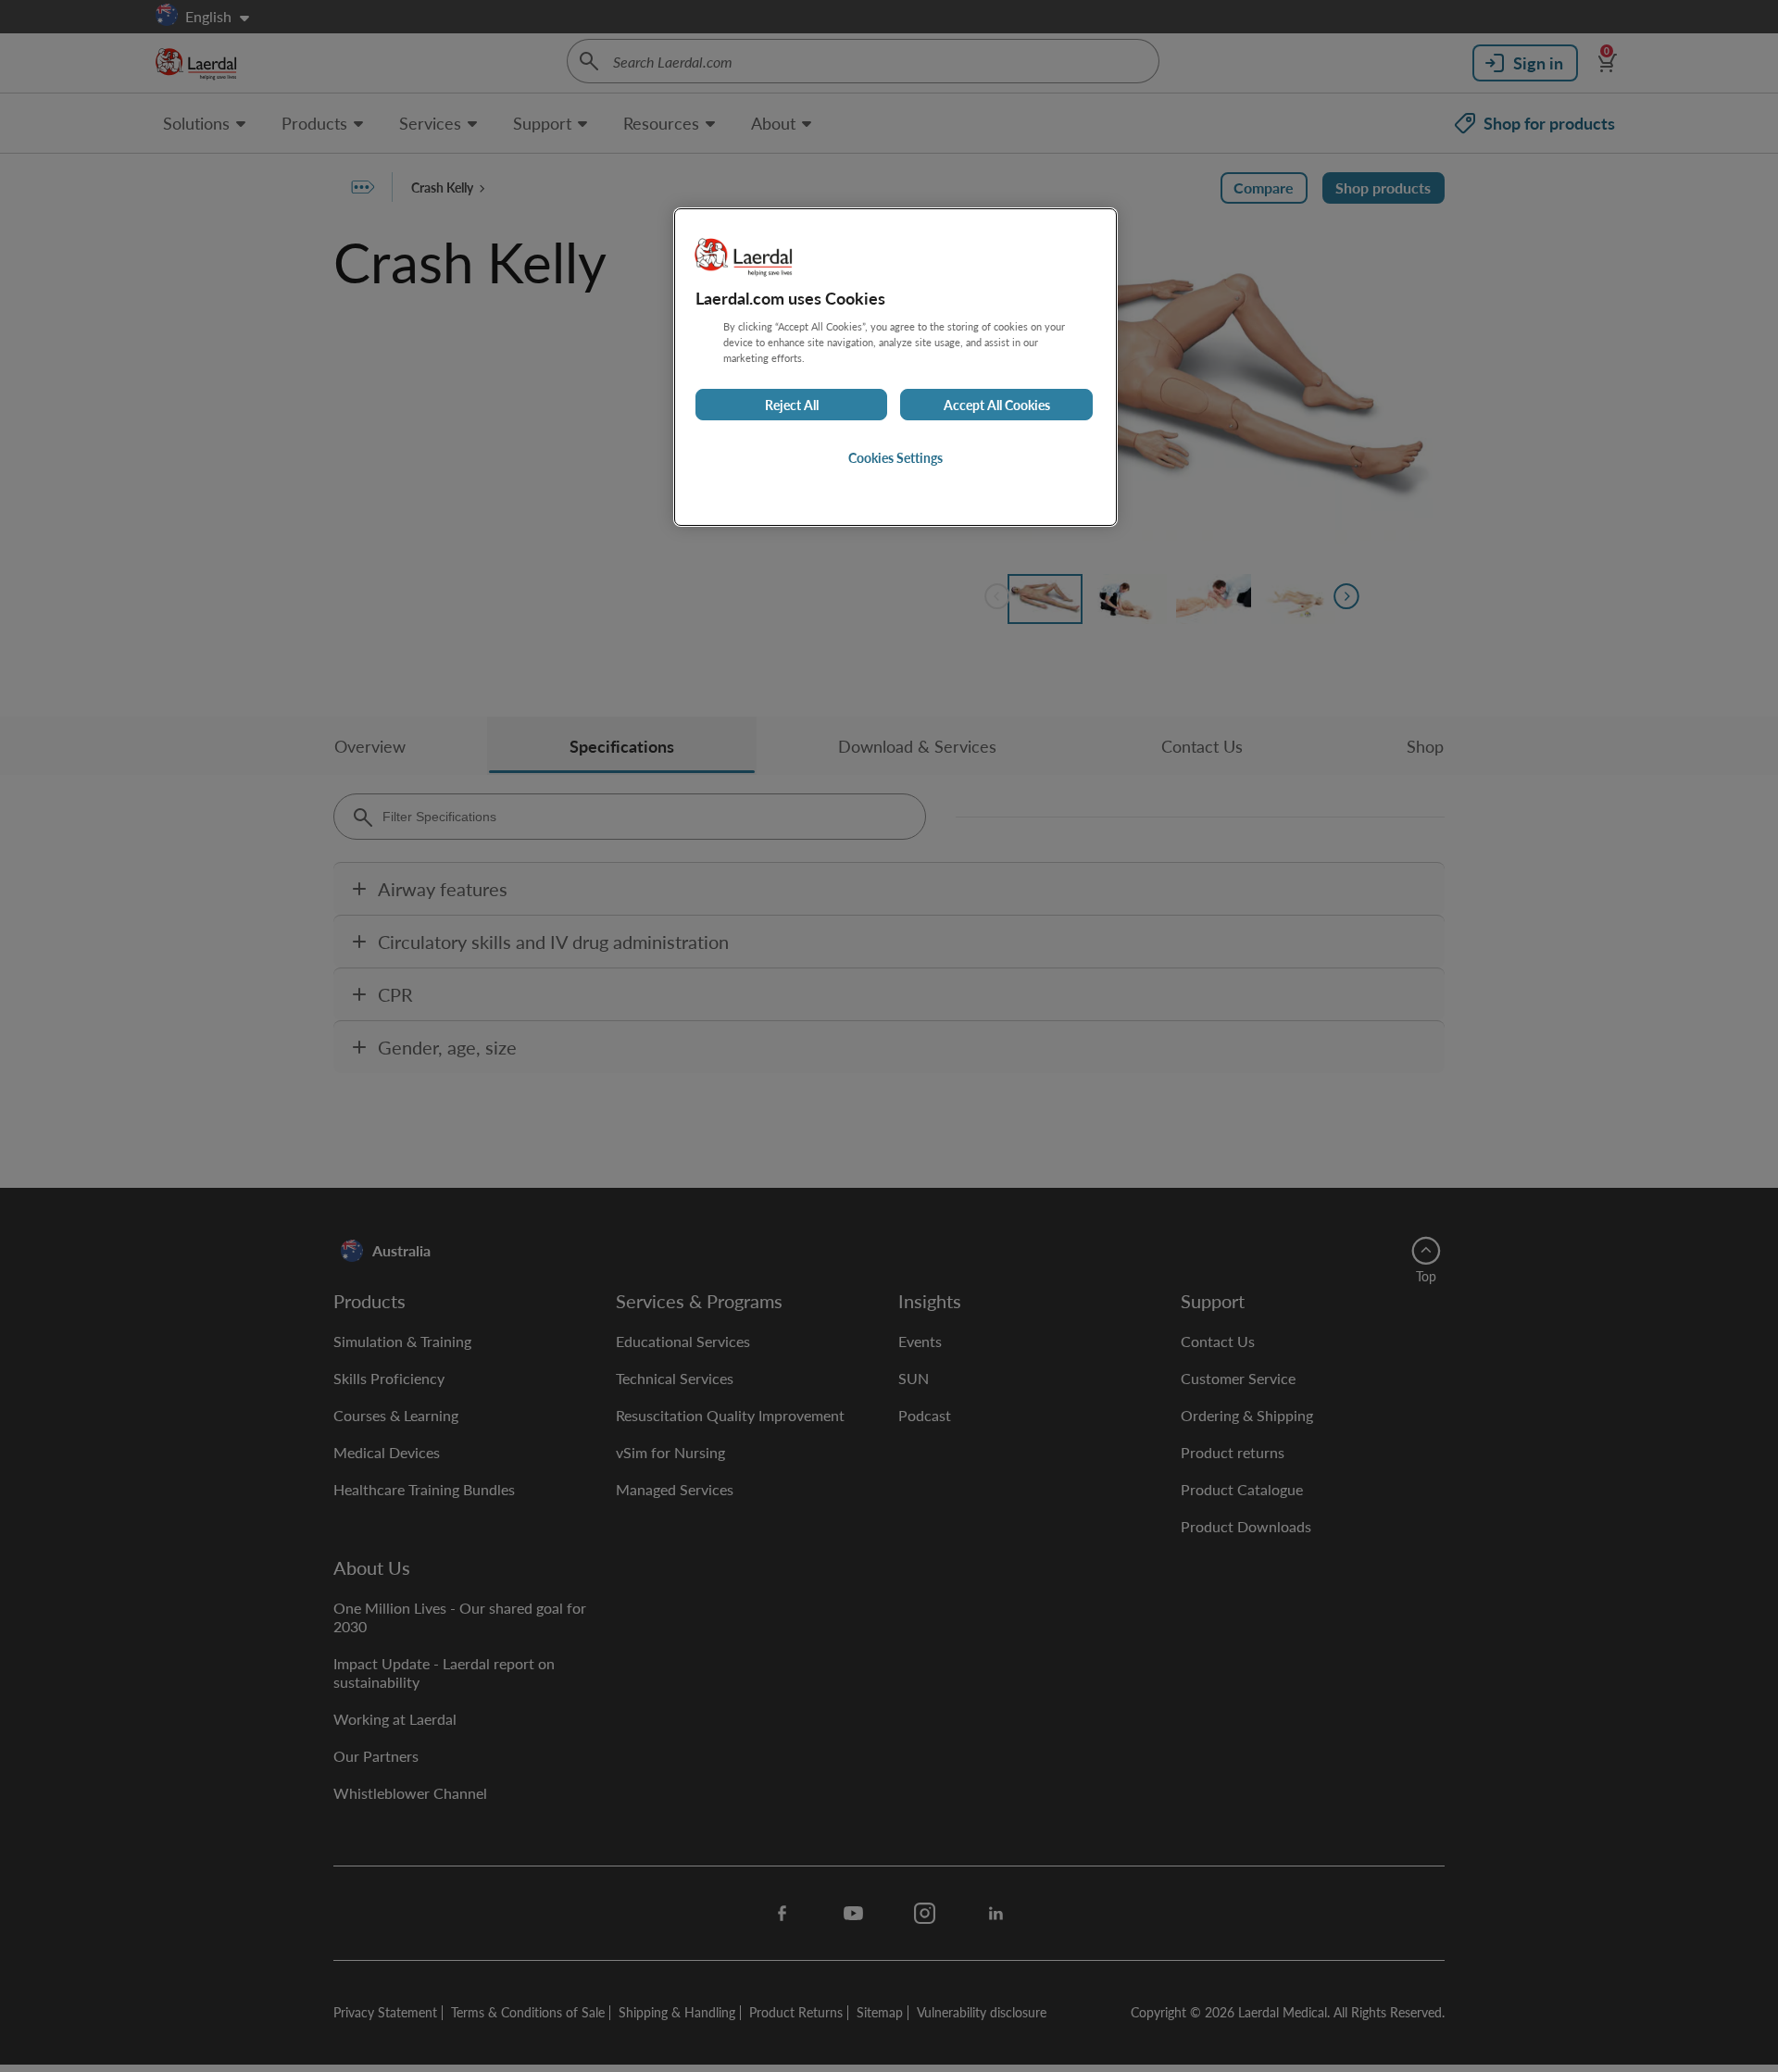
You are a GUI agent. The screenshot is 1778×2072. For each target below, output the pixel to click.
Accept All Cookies (997, 405)
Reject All (792, 405)
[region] (895, 367)
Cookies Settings (895, 457)
